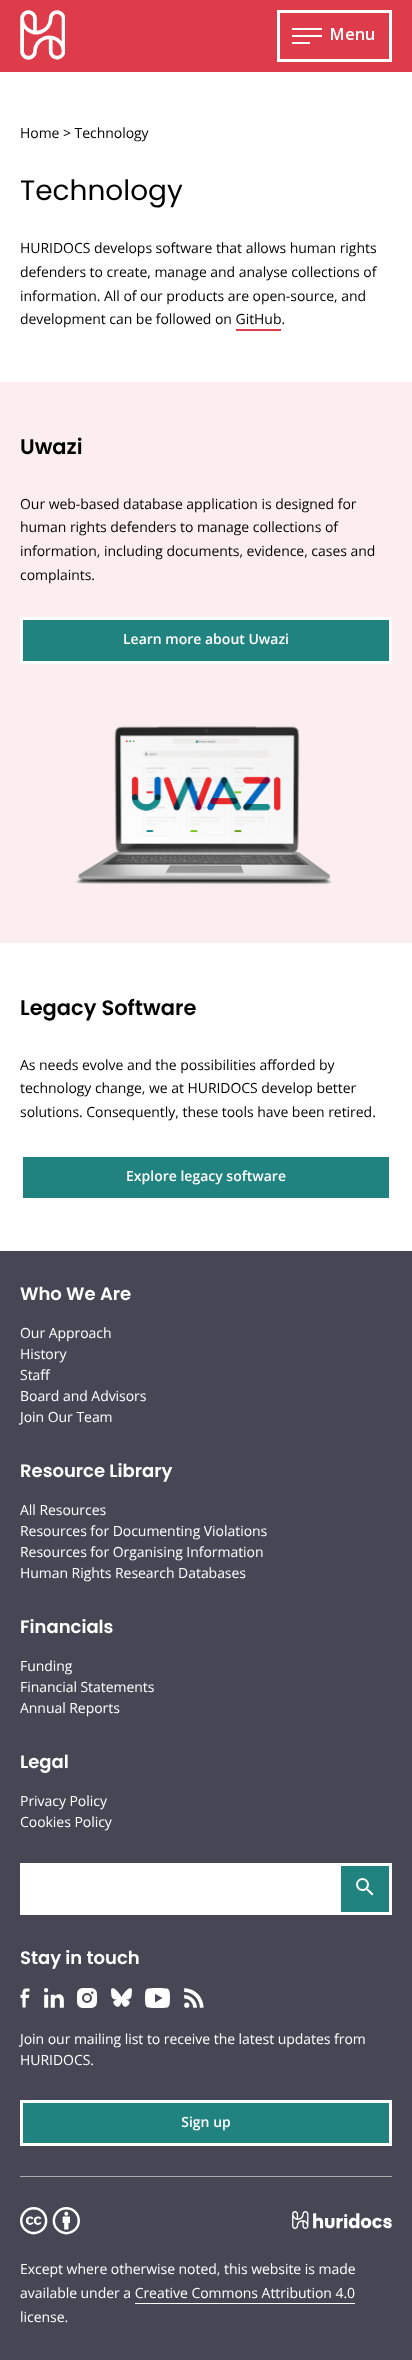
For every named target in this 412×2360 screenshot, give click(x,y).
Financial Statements (87, 1687)
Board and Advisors (83, 1396)
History (43, 1354)
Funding (46, 1666)
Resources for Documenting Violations (143, 1531)
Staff (35, 1375)
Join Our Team (66, 1417)
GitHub (259, 319)
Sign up (206, 2122)
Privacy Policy (63, 1801)
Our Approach (66, 1333)
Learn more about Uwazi (206, 639)
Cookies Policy (66, 1822)
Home (39, 133)
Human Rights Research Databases (133, 1573)
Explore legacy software (206, 1176)
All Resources (63, 1510)
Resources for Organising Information (142, 1552)
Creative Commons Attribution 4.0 (245, 2293)
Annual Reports (70, 1708)
